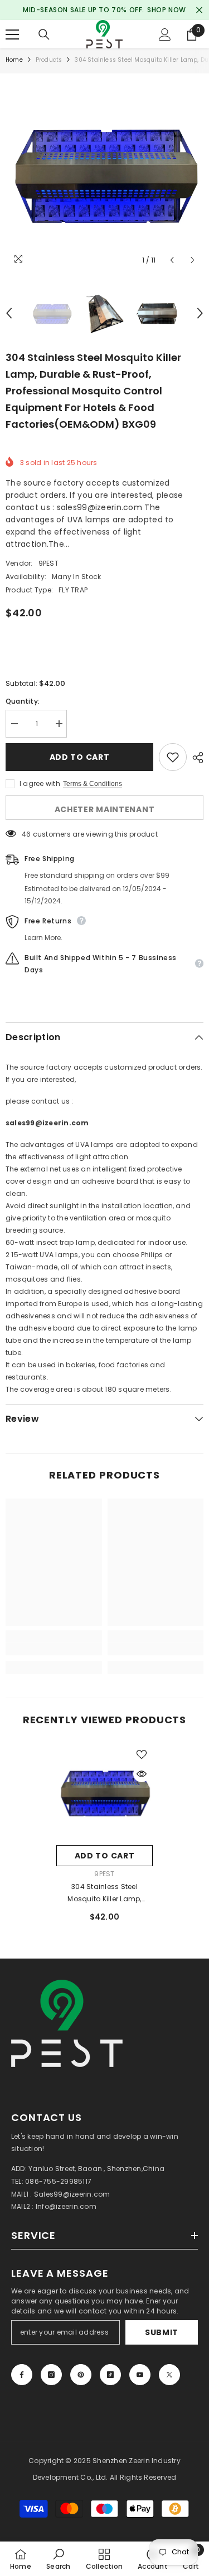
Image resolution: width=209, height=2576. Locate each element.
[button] (172, 260)
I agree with (40, 783)
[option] (104, 172)
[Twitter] (169, 2375)
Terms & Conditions (93, 784)
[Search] (44, 34)
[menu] (12, 34)
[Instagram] (51, 2375)
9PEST (48, 563)
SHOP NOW (167, 10)
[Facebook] (22, 2375)
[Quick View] (142, 1774)
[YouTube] (140, 2375)
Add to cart (80, 757)
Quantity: (23, 701)
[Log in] (165, 34)
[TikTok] (110, 2375)
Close (199, 10)
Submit (162, 2332)
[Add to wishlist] (173, 757)
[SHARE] (195, 758)
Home (14, 60)
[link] (54, 1649)
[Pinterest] (81, 2375)
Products (49, 60)
